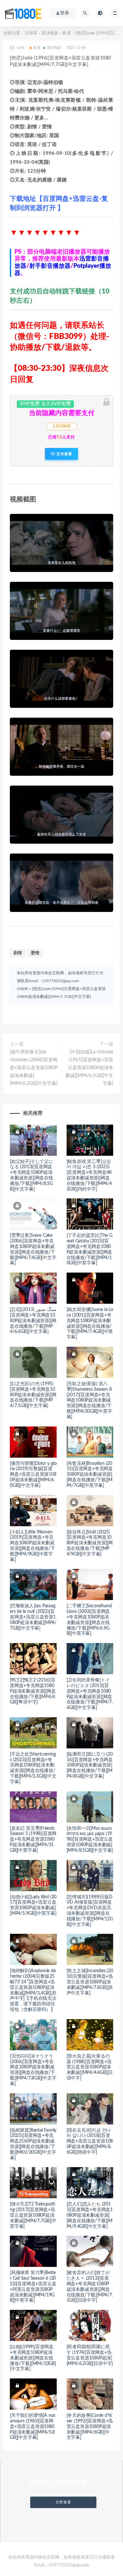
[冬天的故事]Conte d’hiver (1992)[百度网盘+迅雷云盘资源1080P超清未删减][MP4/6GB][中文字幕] (90, 2427)
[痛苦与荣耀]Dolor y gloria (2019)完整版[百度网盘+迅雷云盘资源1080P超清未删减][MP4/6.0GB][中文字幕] (33, 1475)
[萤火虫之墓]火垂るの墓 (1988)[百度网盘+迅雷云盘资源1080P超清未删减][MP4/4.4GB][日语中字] (90, 2067)
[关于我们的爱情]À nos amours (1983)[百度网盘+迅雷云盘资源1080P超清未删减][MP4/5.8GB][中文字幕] (33, 2427)
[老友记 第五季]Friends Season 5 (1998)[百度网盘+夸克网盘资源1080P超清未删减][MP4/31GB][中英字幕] (33, 1839)
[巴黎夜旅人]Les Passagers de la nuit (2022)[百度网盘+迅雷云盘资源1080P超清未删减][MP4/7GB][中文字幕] (33, 1617)
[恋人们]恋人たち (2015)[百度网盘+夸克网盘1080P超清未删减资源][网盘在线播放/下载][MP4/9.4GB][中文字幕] (90, 2215)
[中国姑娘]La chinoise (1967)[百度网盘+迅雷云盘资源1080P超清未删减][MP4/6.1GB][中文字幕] (89, 1068)
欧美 (67, 33)
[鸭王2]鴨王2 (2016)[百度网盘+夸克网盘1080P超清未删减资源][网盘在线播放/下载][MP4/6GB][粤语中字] (33, 1691)
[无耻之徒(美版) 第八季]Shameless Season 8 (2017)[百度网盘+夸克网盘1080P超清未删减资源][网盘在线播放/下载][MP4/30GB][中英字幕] (89, 1400)
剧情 (18, 953)
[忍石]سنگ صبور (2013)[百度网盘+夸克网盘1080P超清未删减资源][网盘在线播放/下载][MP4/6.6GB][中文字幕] (33, 1321)
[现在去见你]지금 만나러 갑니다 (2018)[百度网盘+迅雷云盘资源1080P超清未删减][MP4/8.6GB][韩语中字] (90, 2141)
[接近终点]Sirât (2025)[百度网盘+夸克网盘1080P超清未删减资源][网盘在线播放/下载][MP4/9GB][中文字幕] (90, 1543)
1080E (31, 33)
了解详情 (63, 2517)
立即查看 (63, 2502)
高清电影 (50, 33)
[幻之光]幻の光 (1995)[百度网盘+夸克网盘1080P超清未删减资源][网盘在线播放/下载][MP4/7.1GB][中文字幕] (33, 1395)
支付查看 (64, 454)
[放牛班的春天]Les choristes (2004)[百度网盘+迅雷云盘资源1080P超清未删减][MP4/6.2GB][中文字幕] (34, 1068)
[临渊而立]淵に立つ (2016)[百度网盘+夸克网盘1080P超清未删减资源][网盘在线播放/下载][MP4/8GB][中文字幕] (90, 1765)
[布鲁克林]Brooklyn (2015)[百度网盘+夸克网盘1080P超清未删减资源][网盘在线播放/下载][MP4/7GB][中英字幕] (90, 1475)
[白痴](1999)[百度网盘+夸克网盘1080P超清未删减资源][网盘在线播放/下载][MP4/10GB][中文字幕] (33, 2358)
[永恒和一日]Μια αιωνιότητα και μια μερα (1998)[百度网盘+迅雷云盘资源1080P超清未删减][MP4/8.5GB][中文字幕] (90, 1839)
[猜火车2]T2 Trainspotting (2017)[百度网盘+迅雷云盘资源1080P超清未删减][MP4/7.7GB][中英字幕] (33, 2215)
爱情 (35, 953)
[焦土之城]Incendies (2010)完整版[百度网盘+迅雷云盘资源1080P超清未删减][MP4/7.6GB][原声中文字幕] (90, 1982)
